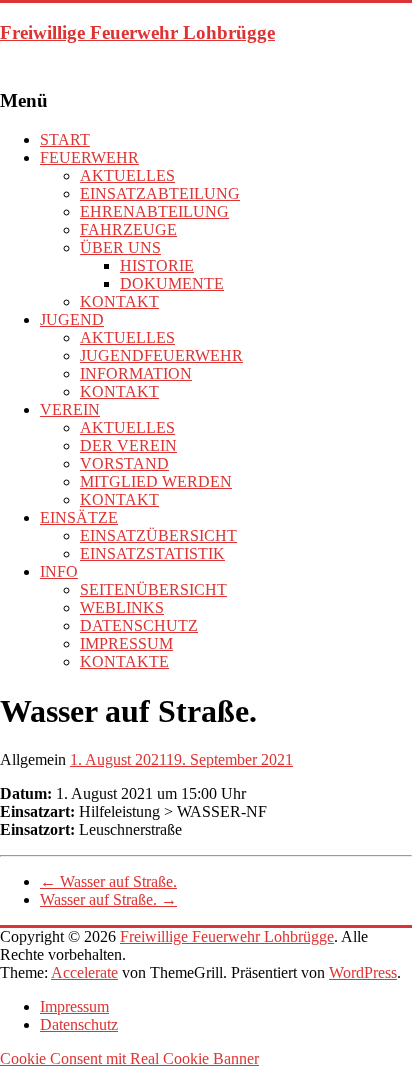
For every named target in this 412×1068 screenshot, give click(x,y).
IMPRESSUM (126, 643)
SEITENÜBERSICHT (153, 589)
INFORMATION (136, 373)
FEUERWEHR (89, 157)
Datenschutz (79, 1024)
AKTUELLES (127, 175)
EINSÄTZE (79, 517)
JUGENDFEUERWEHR (161, 355)
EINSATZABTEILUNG (160, 193)
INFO (59, 571)
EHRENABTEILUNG (154, 211)
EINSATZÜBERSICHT (158, 535)
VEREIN (70, 409)
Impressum (74, 1006)
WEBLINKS (122, 607)
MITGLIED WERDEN (156, 481)
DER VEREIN (128, 445)
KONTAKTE (124, 661)
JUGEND (72, 319)
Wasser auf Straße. (108, 881)
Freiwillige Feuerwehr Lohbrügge (137, 32)
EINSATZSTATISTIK (152, 553)
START (65, 139)
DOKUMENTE (172, 283)
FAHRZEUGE (128, 229)
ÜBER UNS (120, 247)
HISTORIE (157, 265)
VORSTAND (124, 463)
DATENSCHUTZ (139, 625)
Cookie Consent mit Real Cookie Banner (129, 1058)
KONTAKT (119, 301)
